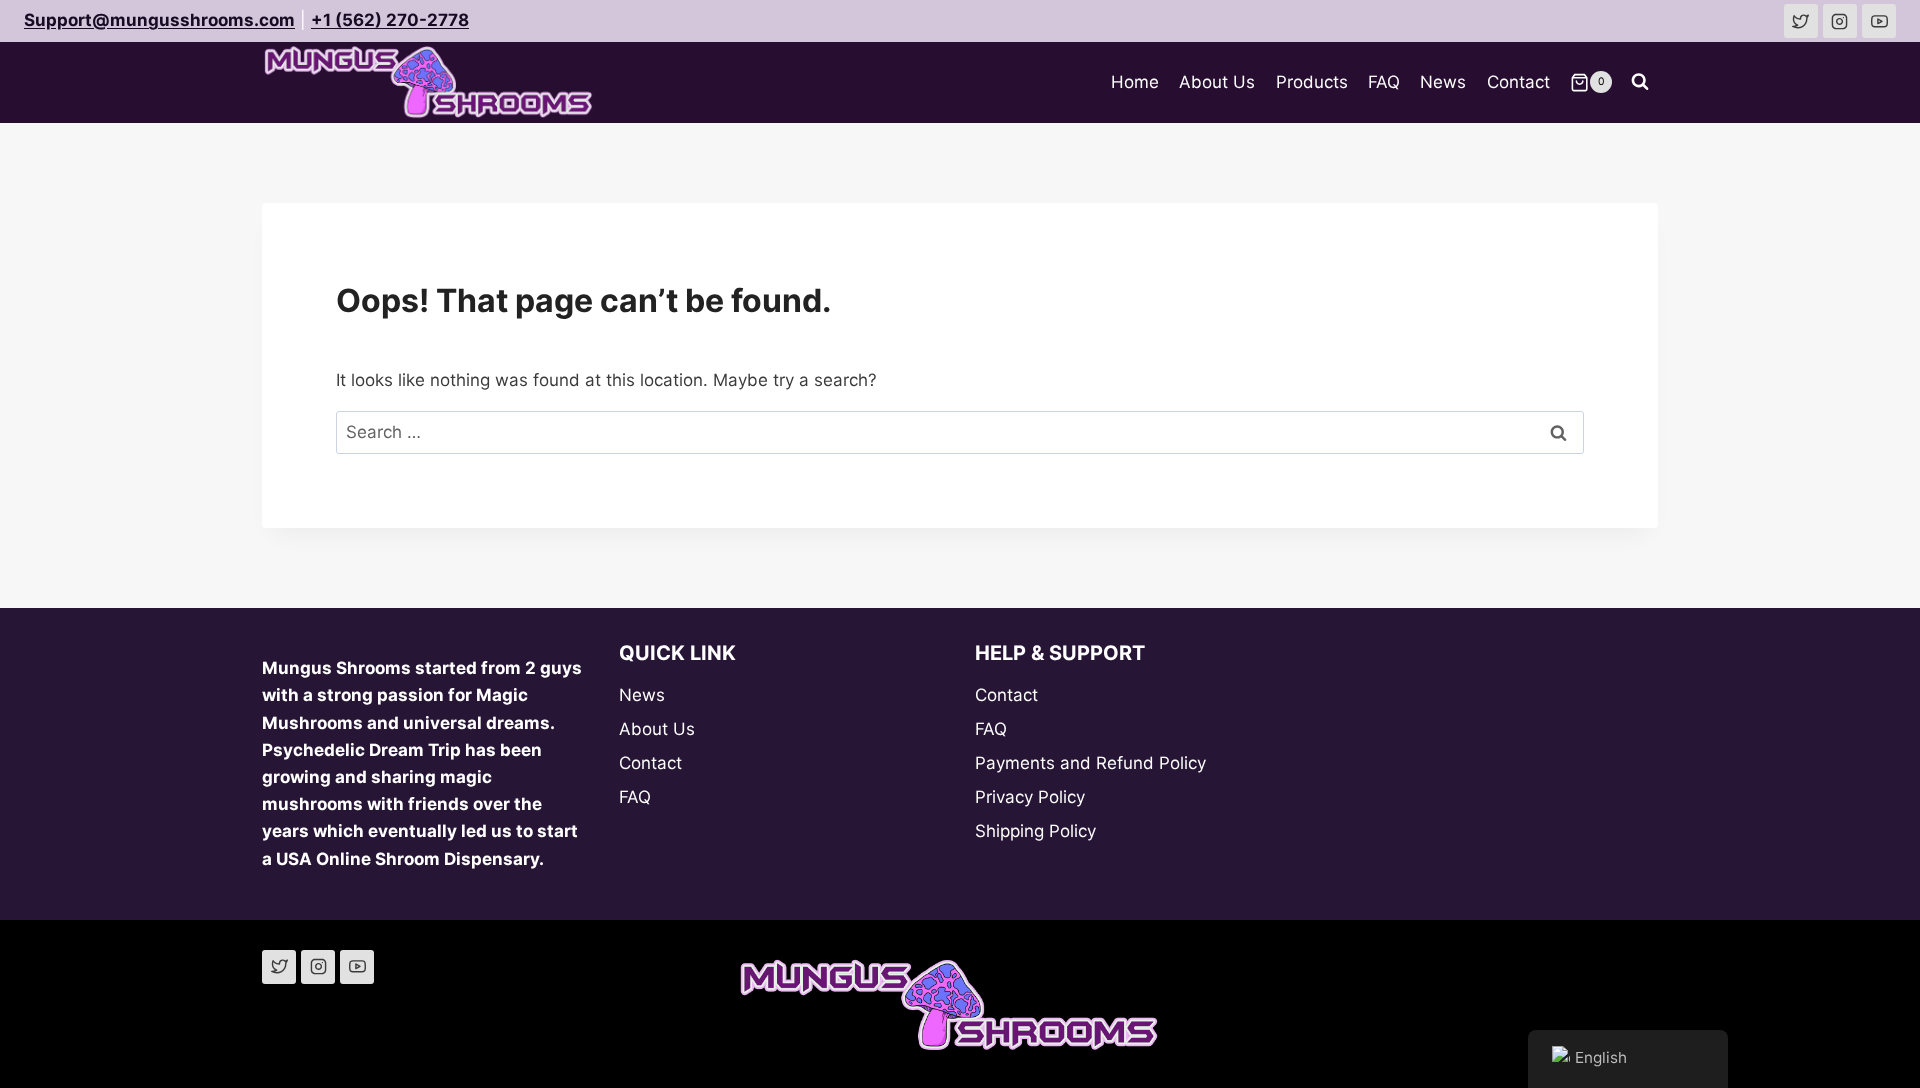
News (1443, 82)
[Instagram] (318, 967)
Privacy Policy (1030, 797)
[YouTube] (357, 967)
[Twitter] (279, 967)
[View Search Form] (1640, 82)
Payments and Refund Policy (1090, 763)
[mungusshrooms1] (1801, 21)
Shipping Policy (1035, 831)
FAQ (1384, 82)
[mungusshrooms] (1840, 21)
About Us (1217, 82)
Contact (1518, 82)
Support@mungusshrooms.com (159, 20)
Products (1312, 82)
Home (1135, 82)
